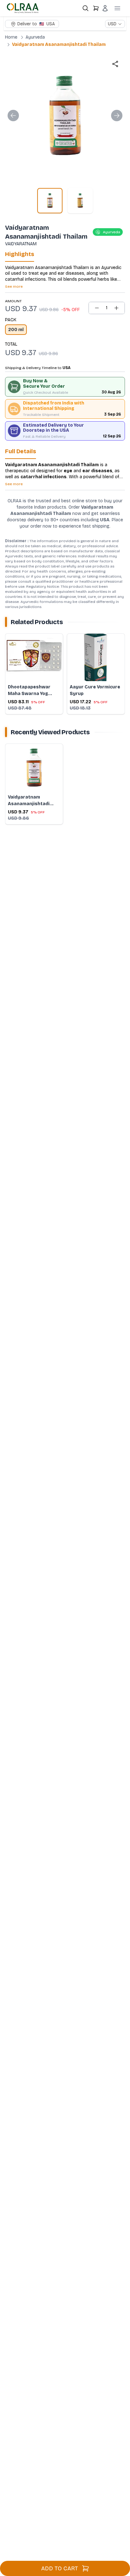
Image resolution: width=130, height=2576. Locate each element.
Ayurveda (35, 37)
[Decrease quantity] (97, 308)
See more (14, 286)
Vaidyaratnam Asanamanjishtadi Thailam (59, 44)
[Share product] (115, 64)
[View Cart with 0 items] (96, 8)
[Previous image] (13, 116)
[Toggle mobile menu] (117, 8)
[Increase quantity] (116, 308)
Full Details (21, 451)
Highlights (20, 254)
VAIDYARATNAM (21, 244)
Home (11, 37)
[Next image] (117, 116)
